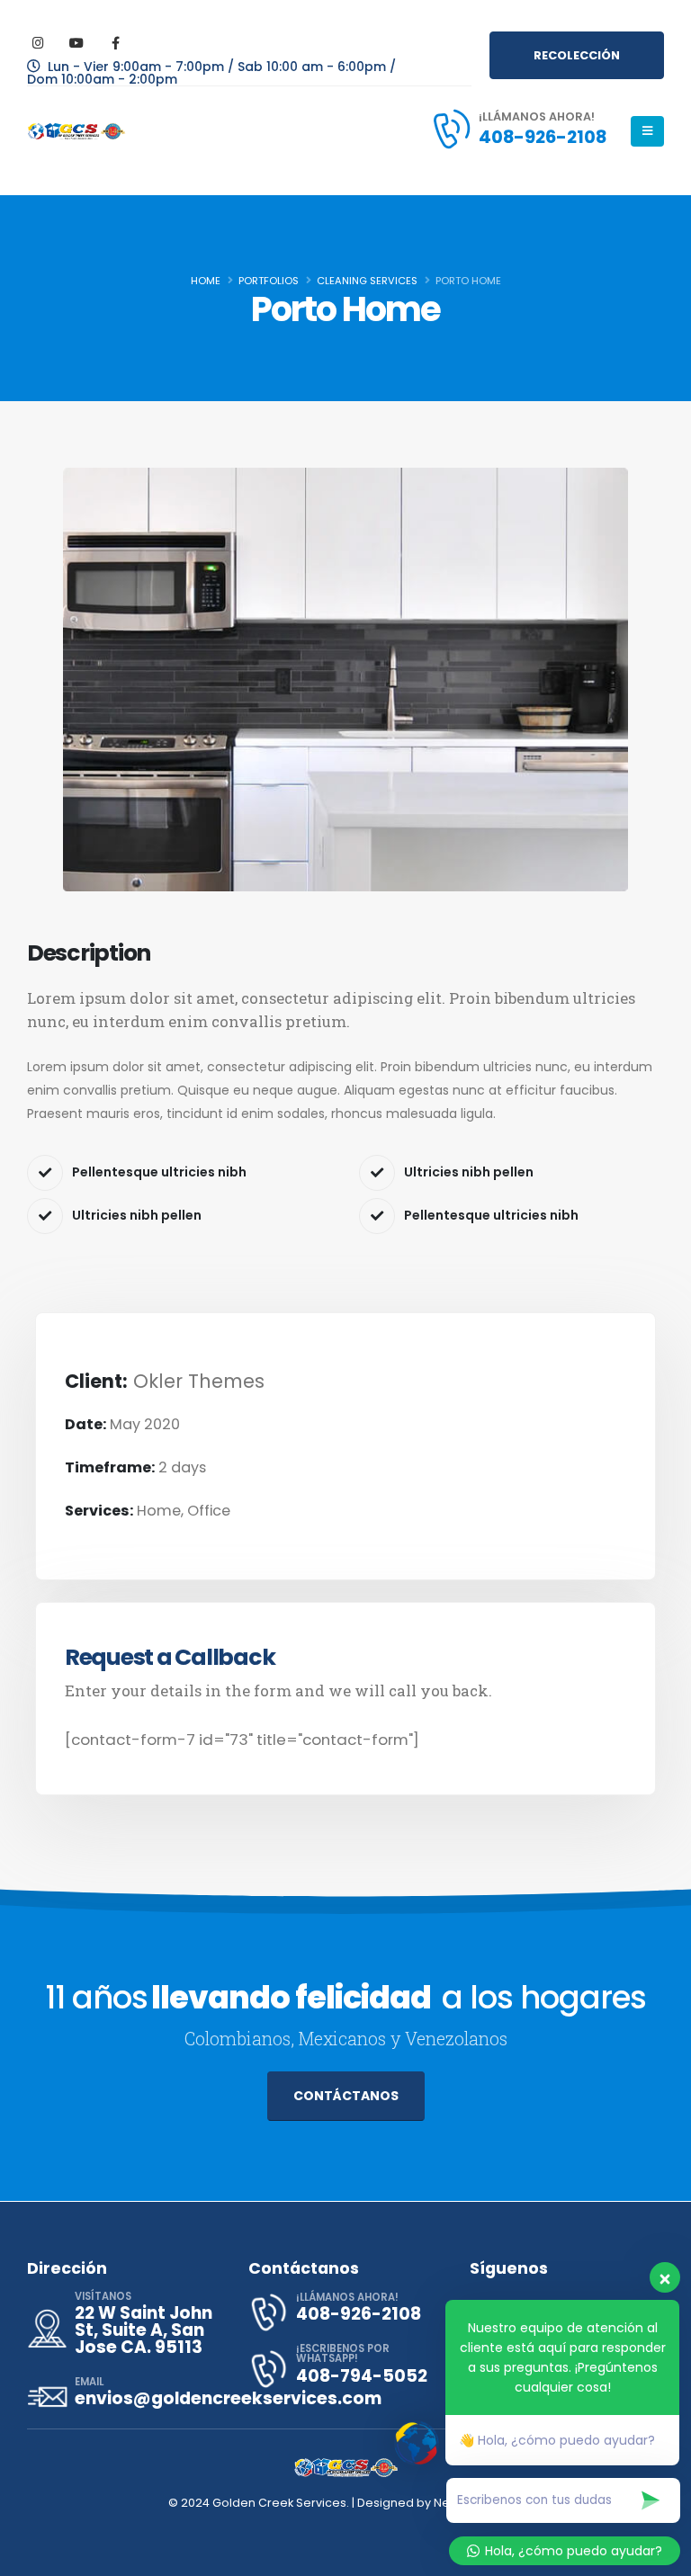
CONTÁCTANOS (346, 2096)
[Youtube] (76, 42)
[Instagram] (38, 42)
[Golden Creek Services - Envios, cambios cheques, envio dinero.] (76, 131)
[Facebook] (115, 42)
